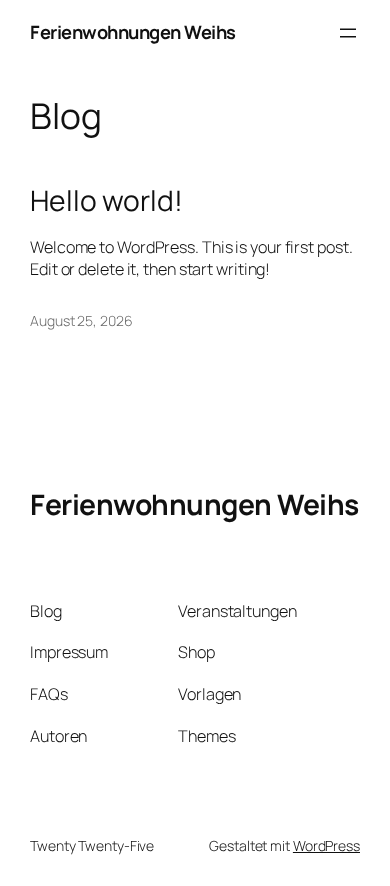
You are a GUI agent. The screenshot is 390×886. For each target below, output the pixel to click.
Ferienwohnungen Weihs (133, 32)
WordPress (326, 845)
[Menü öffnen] (348, 33)
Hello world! (106, 201)
